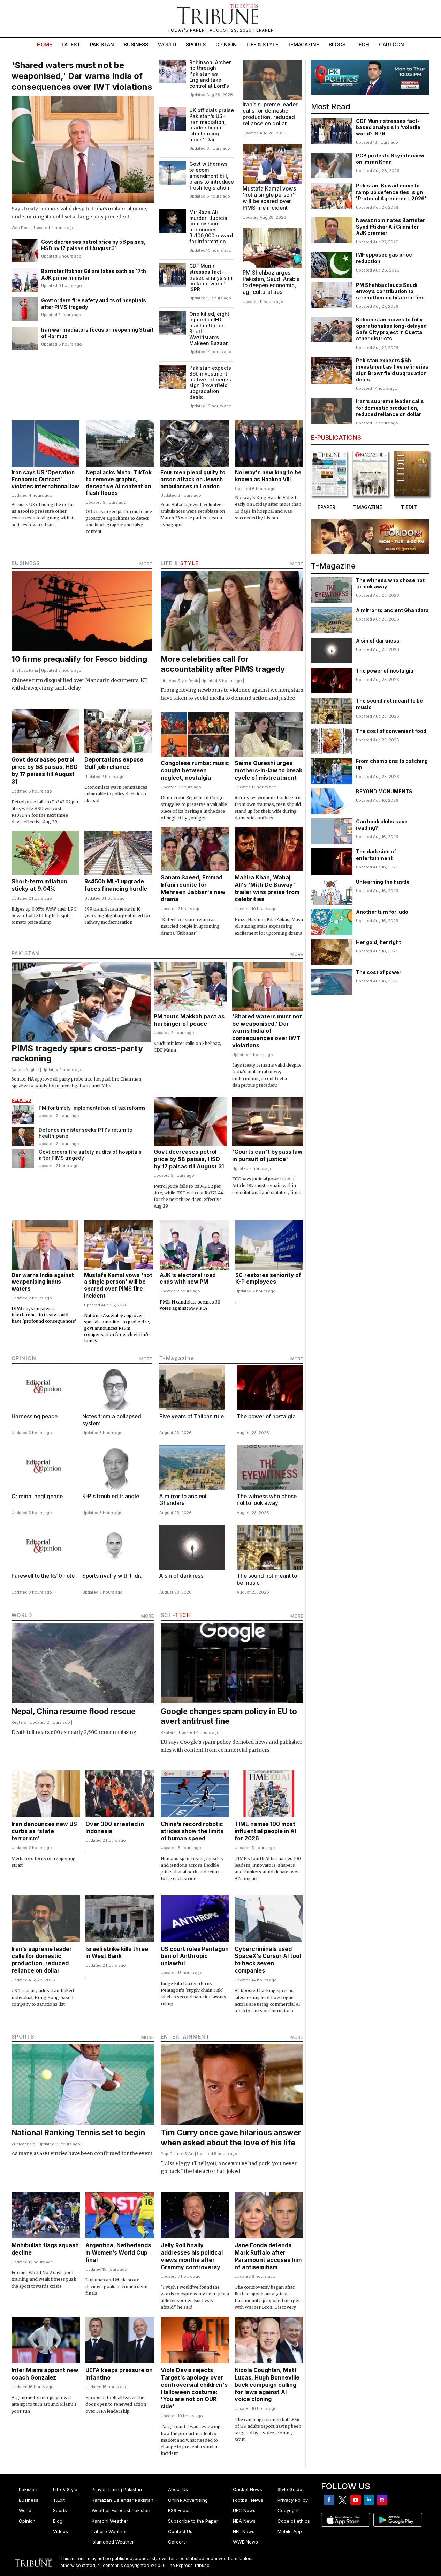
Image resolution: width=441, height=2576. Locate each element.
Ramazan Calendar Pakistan (123, 2500)
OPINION (24, 1358)
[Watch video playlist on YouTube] (370, 77)
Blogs (337, 44)
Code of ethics (294, 2521)
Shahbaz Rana (25, 670)
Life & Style (262, 44)
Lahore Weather (109, 2531)
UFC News (244, 2510)
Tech (362, 44)
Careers (177, 2542)
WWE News (245, 2542)
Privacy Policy (293, 2500)
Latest (71, 44)
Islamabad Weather (113, 2542)
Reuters (19, 1722)
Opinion (226, 44)
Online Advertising (188, 2500)
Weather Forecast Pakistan (121, 2510)
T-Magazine (303, 44)
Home (44, 44)
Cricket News (248, 2489)
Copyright (288, 2510)
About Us (178, 2489)
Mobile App (290, 2531)
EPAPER (265, 30)
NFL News (244, 2531)
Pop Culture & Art (177, 2154)
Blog (58, 2521)
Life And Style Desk (179, 681)
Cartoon (391, 44)
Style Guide (290, 2489)
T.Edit (59, 2500)
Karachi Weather (110, 2521)
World (167, 44)
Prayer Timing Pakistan (117, 2489)
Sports (196, 44)
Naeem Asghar (25, 1070)
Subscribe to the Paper (193, 2521)
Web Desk (21, 228)
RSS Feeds (179, 2510)
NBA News (244, 2521)
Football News (248, 2500)
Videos (60, 2531)
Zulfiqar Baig (23, 2144)
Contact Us (180, 2531)
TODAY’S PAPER (187, 30)
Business (136, 44)
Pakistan (102, 44)
